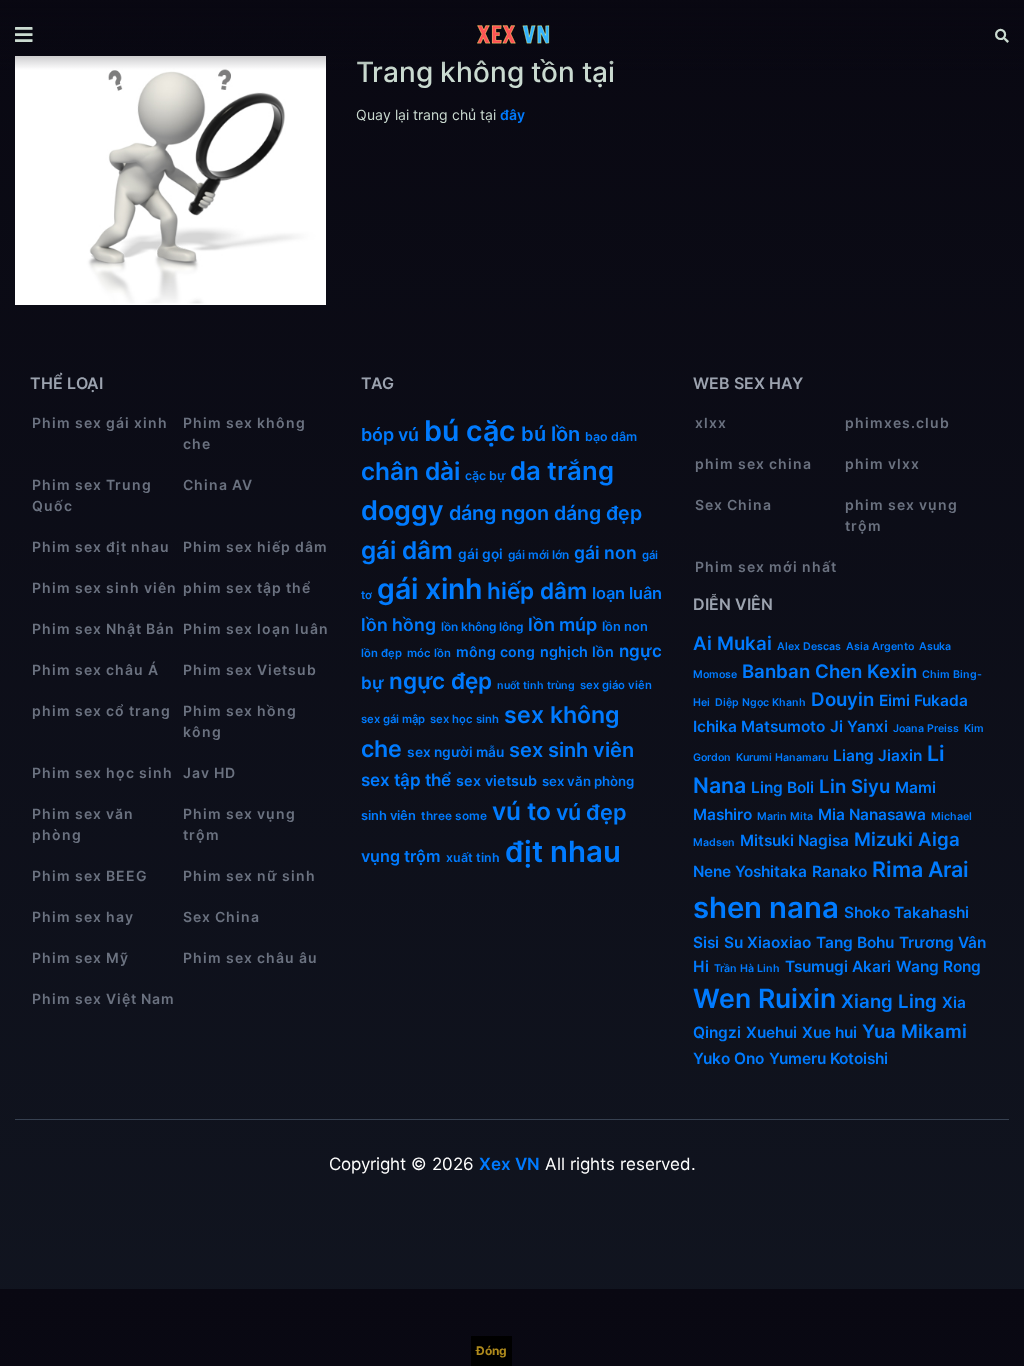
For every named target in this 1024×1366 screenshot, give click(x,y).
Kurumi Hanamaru (782, 757)
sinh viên (388, 815)
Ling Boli (782, 787)
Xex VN (509, 1164)
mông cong (495, 651)
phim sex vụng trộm (901, 515)
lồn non (625, 626)
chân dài (410, 471)
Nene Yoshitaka (750, 871)
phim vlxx (882, 463)
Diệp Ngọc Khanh (760, 702)
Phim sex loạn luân (256, 628)
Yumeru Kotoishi (828, 1058)
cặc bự (485, 475)
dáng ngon (499, 513)
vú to (521, 811)
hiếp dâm (537, 590)
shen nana (766, 907)
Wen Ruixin (764, 998)
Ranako (839, 871)
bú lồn (550, 434)
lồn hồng (398, 624)
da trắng (562, 470)
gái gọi (480, 554)
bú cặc (470, 430)
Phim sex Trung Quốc (92, 495)
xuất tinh (473, 857)
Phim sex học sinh (102, 772)
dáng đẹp (598, 513)
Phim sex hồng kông (240, 721)
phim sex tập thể (247, 587)
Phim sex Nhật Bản (103, 628)
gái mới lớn (538, 554)
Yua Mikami (914, 1031)
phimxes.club (897, 422)
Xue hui (829, 1032)
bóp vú (390, 434)
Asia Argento (880, 646)
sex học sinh (464, 719)
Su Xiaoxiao (767, 942)
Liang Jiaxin (877, 755)
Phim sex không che (244, 433)
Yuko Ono (728, 1058)
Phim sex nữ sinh (249, 875)
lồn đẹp (381, 653)
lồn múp (562, 624)
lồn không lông (482, 626)
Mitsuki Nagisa (794, 840)
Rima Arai (920, 869)
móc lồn (429, 653)
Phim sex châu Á (95, 669)
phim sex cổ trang (101, 710)
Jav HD (209, 772)
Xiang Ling (889, 1001)
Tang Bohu (855, 942)
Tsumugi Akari (838, 966)
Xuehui (771, 1032)
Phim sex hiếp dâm (255, 546)
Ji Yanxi (859, 726)
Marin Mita (785, 816)
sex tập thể (406, 779)
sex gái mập (393, 719)
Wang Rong (938, 966)
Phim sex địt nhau (101, 546)
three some (454, 815)
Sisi (706, 942)
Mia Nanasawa (872, 814)
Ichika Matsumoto (759, 726)
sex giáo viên (616, 685)
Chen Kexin (866, 671)
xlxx (711, 422)
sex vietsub (496, 780)
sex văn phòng (588, 781)
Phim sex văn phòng (83, 824)
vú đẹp (591, 812)
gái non (605, 552)
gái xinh (429, 588)
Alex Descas (809, 646)
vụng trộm (401, 856)
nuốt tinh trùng (536, 685)
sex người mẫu (455, 752)
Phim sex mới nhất (766, 566)
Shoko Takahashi (906, 912)
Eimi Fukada (923, 700)
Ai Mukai (732, 643)
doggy (402, 510)
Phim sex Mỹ (80, 957)
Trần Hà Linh (747, 968)
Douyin (842, 699)
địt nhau (563, 851)
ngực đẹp (440, 680)
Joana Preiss (926, 728)
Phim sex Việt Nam (103, 998)
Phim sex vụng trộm (239, 824)
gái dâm (407, 550)
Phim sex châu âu (250, 957)
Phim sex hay (83, 916)
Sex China (221, 916)
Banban (776, 671)
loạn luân (627, 593)
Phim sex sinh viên (104, 587)
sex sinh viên (571, 750)
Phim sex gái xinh (100, 422)
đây (512, 114)
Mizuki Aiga (907, 839)
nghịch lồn (577, 651)
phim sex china (753, 463)
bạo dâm (611, 436)
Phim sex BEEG (90, 875)
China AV (218, 484)
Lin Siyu (854, 786)
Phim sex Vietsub (250, 669)
